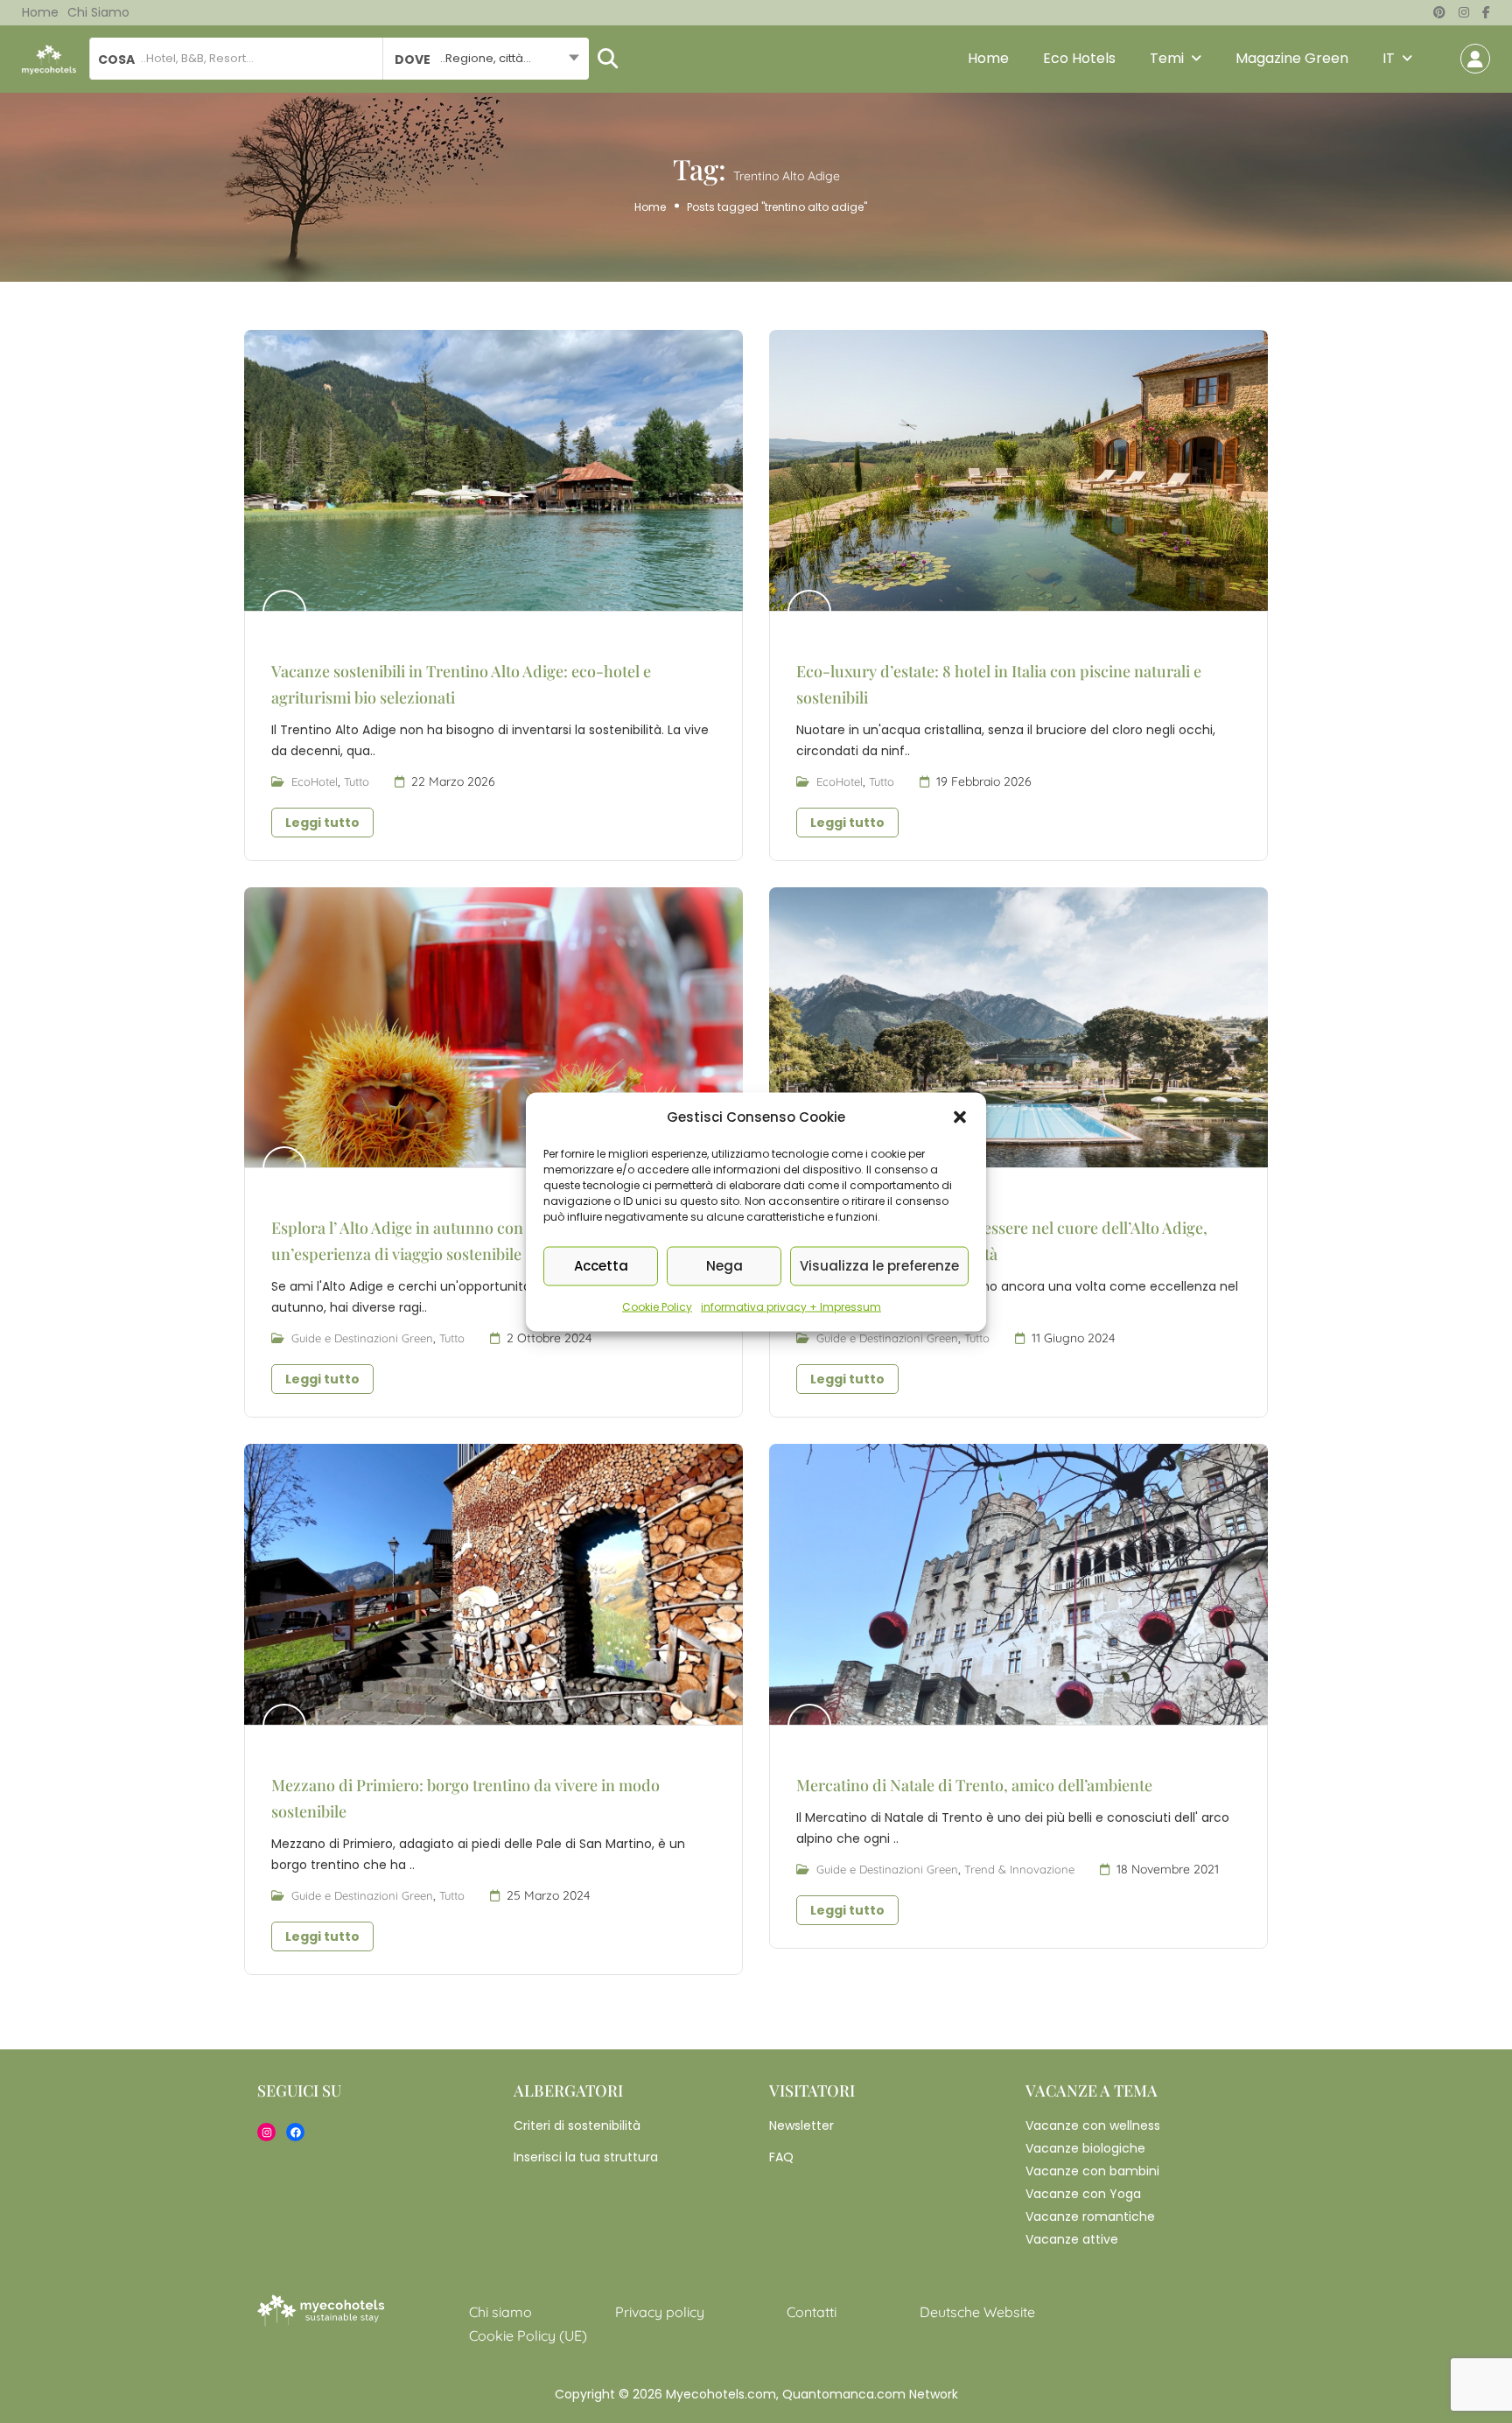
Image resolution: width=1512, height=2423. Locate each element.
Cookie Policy (657, 1306)
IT (1389, 58)
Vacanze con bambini (1092, 2171)
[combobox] (485, 59)
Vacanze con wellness (1093, 2125)
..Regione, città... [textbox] (486, 58)
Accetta (601, 1266)
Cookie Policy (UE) (528, 2335)
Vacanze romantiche (1090, 2216)
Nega (724, 1266)
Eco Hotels (1079, 58)
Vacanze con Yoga (1083, 2194)
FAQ (781, 2157)
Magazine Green (1292, 58)
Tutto (357, 781)
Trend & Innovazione (1019, 1869)
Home (40, 12)
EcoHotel (315, 781)
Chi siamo (98, 12)
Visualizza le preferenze (879, 1266)
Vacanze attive (1072, 2239)
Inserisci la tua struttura (586, 2157)
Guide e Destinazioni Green (362, 1338)
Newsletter (801, 2125)
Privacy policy (660, 2312)
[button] (960, 1117)
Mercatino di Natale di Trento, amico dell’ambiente (974, 1785)
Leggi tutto (322, 823)
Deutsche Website (977, 2312)
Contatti (812, 2312)
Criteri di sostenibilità (577, 2125)
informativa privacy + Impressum (791, 1306)
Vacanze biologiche (1085, 2148)
